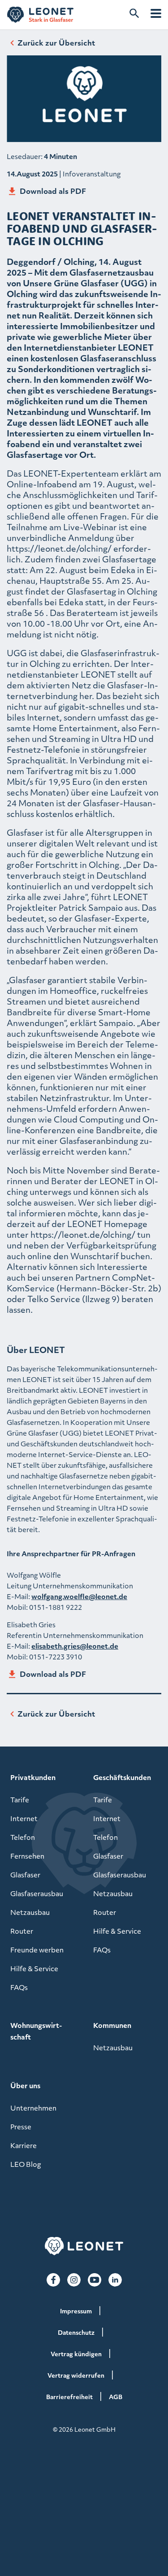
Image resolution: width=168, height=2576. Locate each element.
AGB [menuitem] (116, 2397)
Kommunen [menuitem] (112, 2025)
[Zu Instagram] (74, 2280)
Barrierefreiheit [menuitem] (69, 2397)
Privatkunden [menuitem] (33, 1777)
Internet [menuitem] (24, 1818)
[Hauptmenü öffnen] (156, 13)
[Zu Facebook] (53, 2280)
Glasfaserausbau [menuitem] (37, 1893)
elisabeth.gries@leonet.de (75, 1646)
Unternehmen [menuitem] (33, 2108)
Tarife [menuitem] (20, 1800)
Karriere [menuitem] (24, 2145)
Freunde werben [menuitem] (37, 1950)
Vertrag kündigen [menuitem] (76, 2354)
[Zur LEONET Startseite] (40, 15)
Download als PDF (53, 191)
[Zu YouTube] (95, 2280)
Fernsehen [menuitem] (27, 1856)
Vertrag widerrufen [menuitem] (76, 2375)
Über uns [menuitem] (25, 2086)
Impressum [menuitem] (76, 2311)
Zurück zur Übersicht (56, 43)
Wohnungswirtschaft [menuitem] (36, 2031)
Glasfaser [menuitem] (25, 1875)
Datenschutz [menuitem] (76, 2332)
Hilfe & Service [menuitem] (34, 1969)
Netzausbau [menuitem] (30, 1912)
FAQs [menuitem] (19, 1987)
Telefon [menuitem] (23, 1837)
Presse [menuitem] (21, 2127)
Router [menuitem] (22, 1931)
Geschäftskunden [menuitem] (122, 1777)
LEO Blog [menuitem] (26, 2164)
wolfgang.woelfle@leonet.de (79, 1596)
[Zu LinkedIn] (115, 2280)
